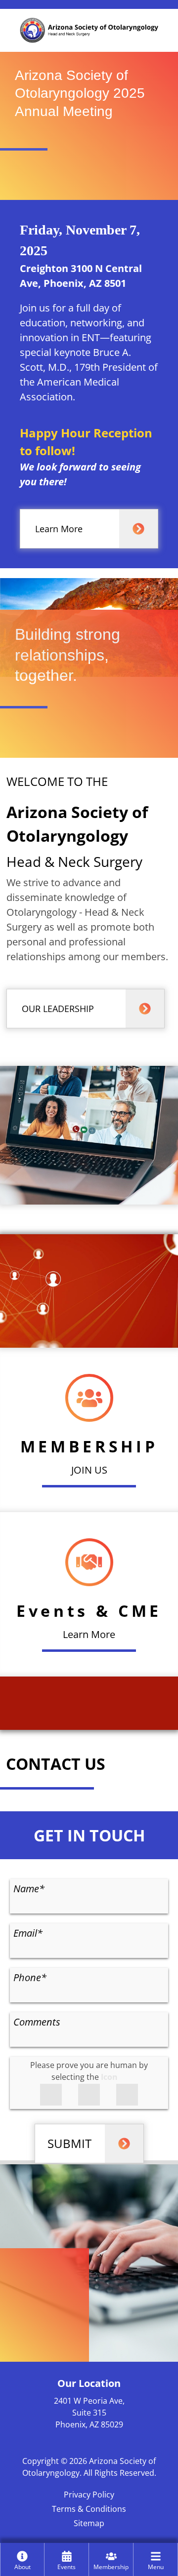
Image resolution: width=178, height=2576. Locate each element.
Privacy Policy (89, 2495)
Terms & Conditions (89, 2509)
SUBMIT (69, 2143)
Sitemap (89, 2523)
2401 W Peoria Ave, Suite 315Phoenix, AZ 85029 (89, 2413)
